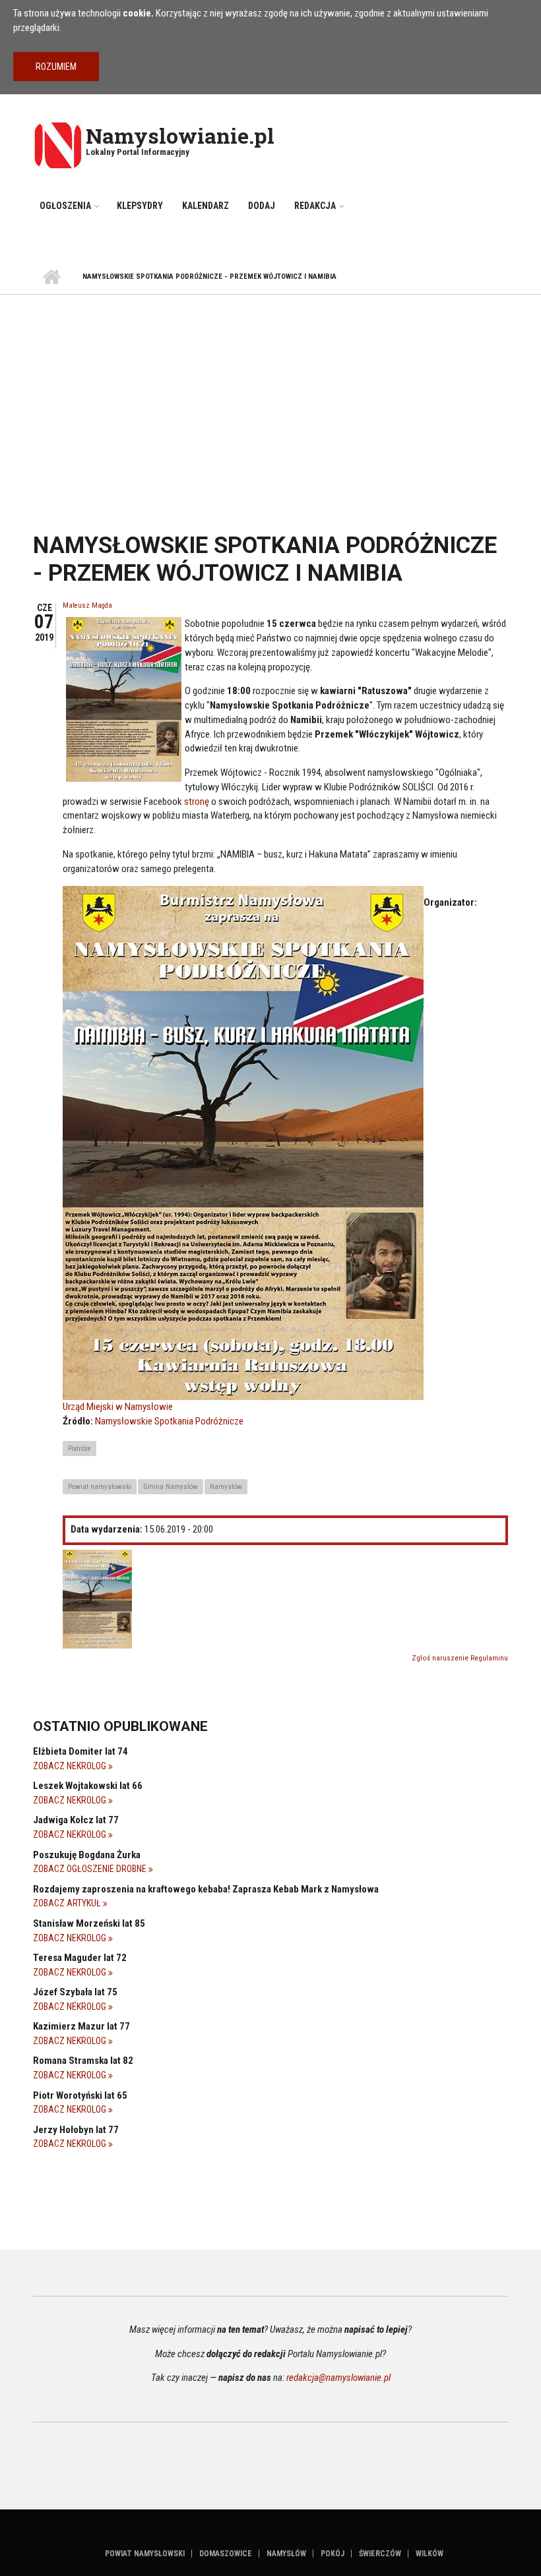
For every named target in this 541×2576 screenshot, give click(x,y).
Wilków (430, 2554)
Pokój (333, 2554)
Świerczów (380, 2554)
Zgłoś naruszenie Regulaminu (460, 1658)
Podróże (80, 1449)
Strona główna (51, 278)
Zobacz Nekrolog (71, 1766)
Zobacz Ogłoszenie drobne (91, 1869)
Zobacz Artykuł (68, 1903)
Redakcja (315, 206)
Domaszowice (226, 2554)
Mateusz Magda (87, 605)
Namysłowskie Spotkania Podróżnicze (169, 1421)
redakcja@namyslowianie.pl (338, 2378)
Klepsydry (140, 206)
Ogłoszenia (65, 206)
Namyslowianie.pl (180, 135)
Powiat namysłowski (100, 1487)
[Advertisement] (270, 394)
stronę (197, 802)
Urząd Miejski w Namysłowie (118, 1407)
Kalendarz (206, 206)
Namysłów (226, 1487)
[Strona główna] (58, 144)
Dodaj (262, 206)
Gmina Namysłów (171, 1487)
